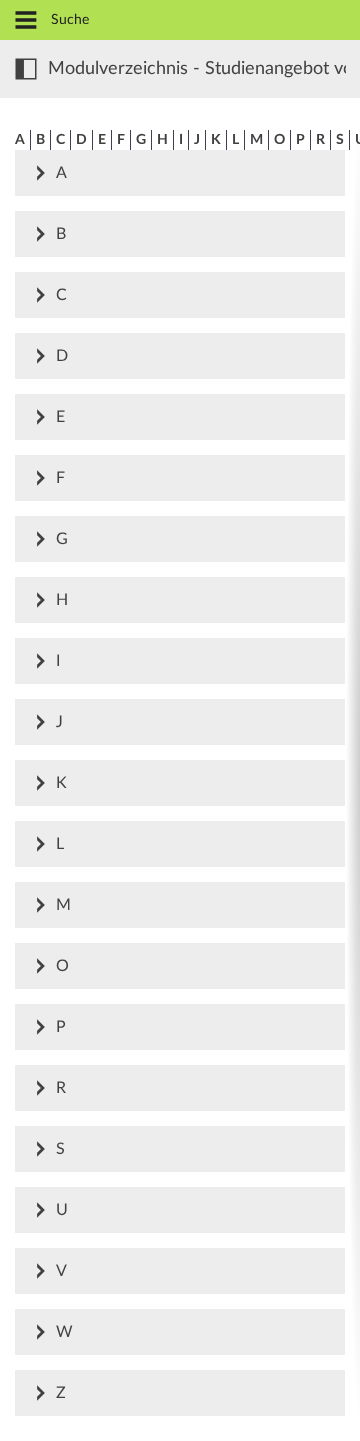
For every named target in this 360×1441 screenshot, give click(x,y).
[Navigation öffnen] (26, 21)
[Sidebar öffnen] (26, 69)
